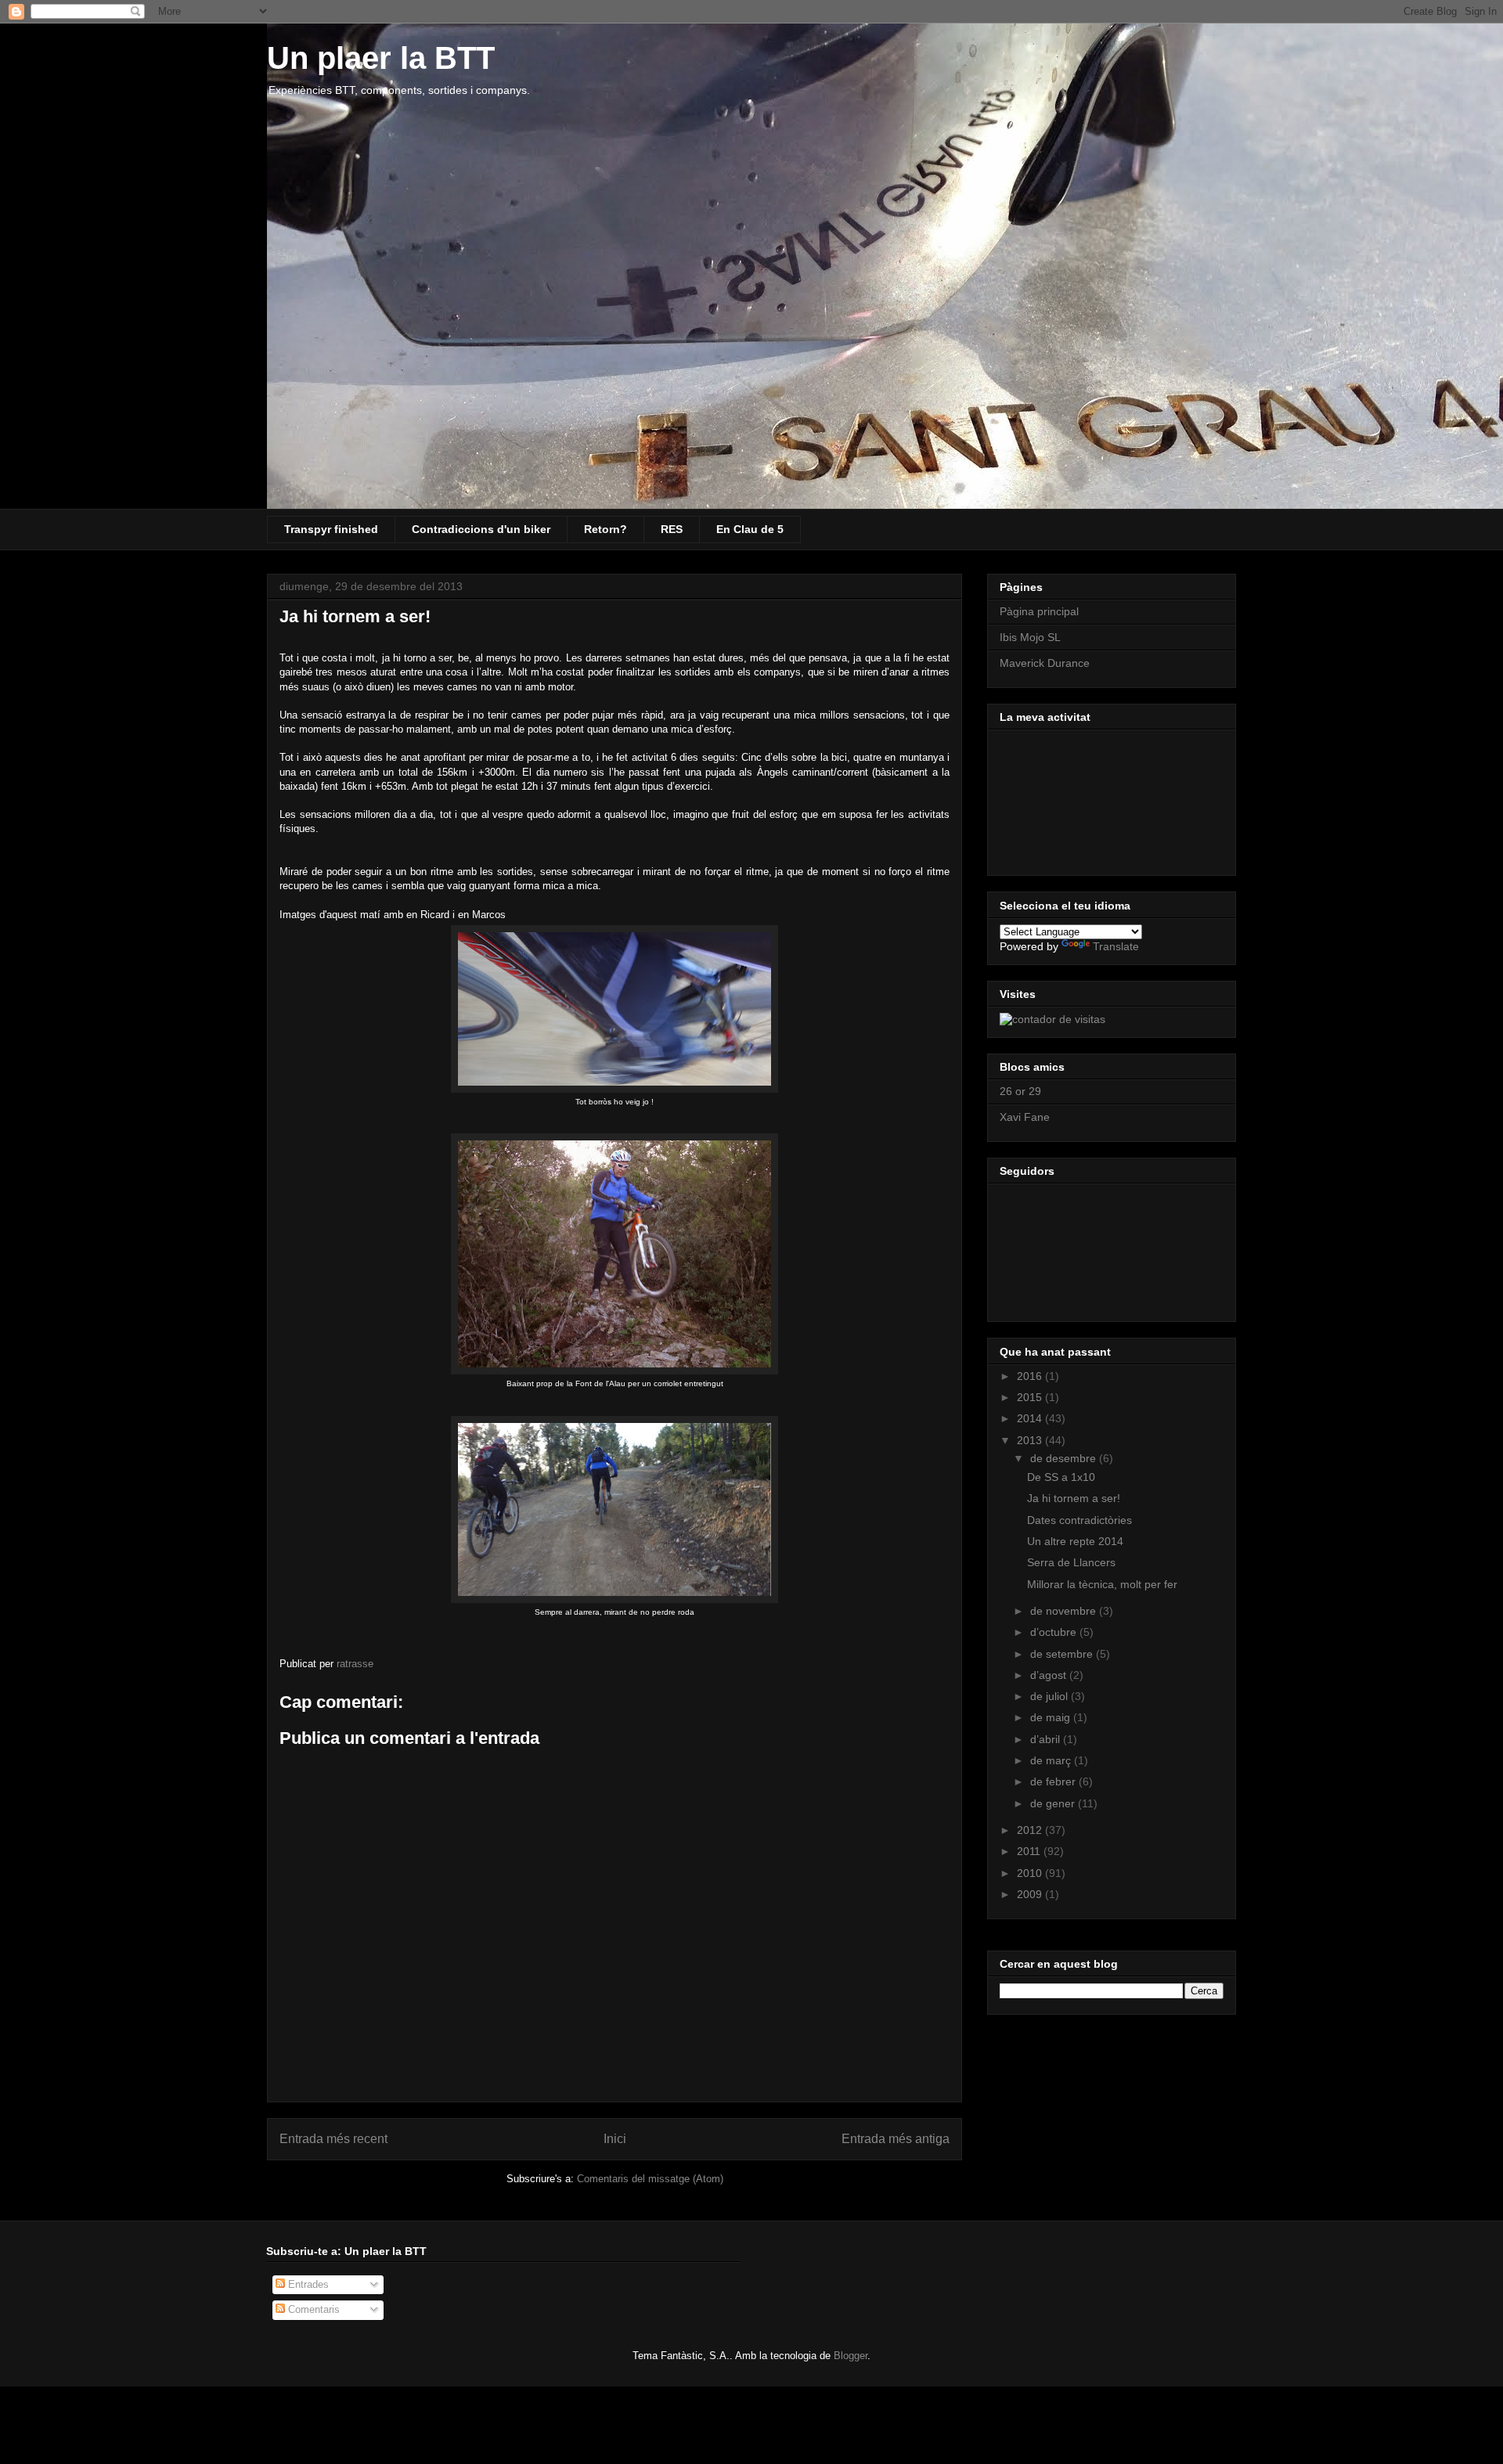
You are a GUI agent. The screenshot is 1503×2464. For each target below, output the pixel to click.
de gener (1054, 1803)
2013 (1031, 1440)
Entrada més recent (333, 2139)
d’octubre (1055, 1632)
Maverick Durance (1045, 663)
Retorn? (606, 529)
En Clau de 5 (750, 529)
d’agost (1050, 1675)
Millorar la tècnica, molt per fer (1102, 1584)
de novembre (1065, 1611)
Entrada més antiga (896, 2139)
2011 (1030, 1851)
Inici (615, 2139)
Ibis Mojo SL (1030, 637)
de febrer (1054, 1781)
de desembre (1065, 1458)
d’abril (1047, 1739)
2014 (1031, 1418)
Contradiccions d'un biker (481, 529)
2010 (1031, 1873)
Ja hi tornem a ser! (1074, 1498)
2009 (1031, 1894)
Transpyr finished (331, 529)
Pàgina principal (1039, 611)
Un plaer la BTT (381, 58)
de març (1052, 1760)
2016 (1031, 1376)
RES (672, 529)
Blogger (851, 2356)
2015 (1031, 1397)
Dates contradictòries (1079, 1520)
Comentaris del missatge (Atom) (650, 2179)
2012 (1031, 1830)
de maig (1052, 1717)
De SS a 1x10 (1061, 1477)
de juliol (1051, 1696)
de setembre (1063, 1654)
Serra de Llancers (1071, 1562)
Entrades (307, 2284)
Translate (1116, 946)
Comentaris (312, 2309)
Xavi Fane (1025, 1117)
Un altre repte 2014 (1075, 1541)
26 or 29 (1020, 1091)
